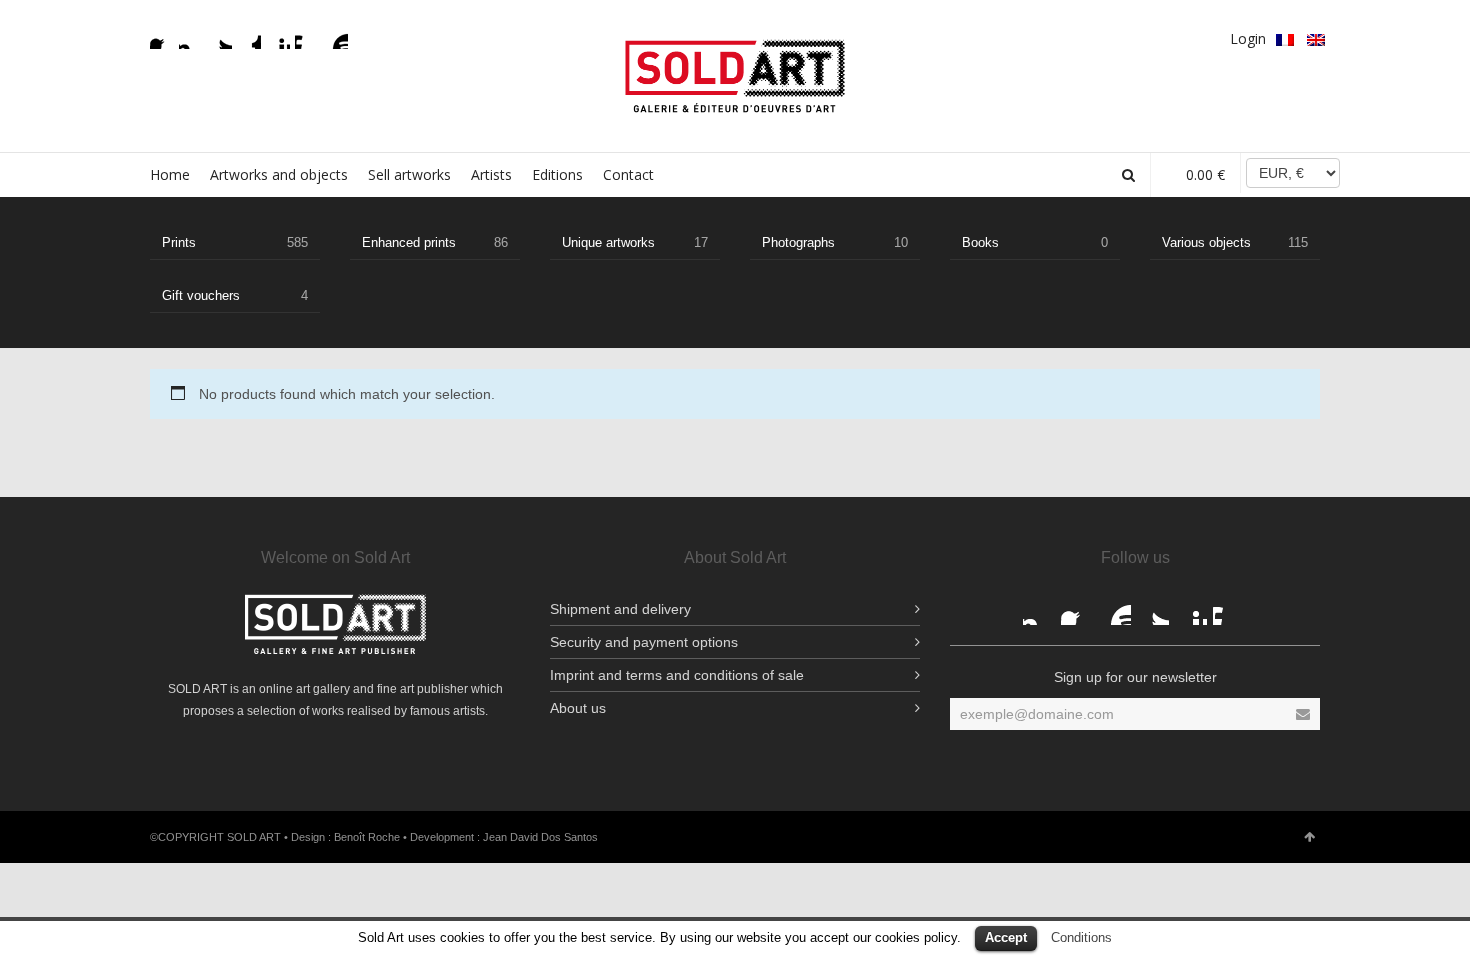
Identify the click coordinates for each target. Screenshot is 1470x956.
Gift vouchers (235, 295)
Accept (1006, 937)
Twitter (220, 37)
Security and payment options (644, 642)
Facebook (162, 37)
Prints (235, 242)
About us (578, 708)
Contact (628, 174)
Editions (557, 174)
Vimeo (307, 37)
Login (1248, 38)
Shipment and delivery (620, 609)
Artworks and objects (279, 174)
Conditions (1081, 937)
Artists (491, 174)
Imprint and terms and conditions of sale (677, 675)
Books (1035, 242)
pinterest (278, 37)
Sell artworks (409, 174)
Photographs (835, 242)
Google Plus (249, 37)
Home (170, 174)
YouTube (336, 37)
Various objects (1235, 242)
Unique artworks (635, 242)
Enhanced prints (435, 242)
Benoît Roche (367, 837)
